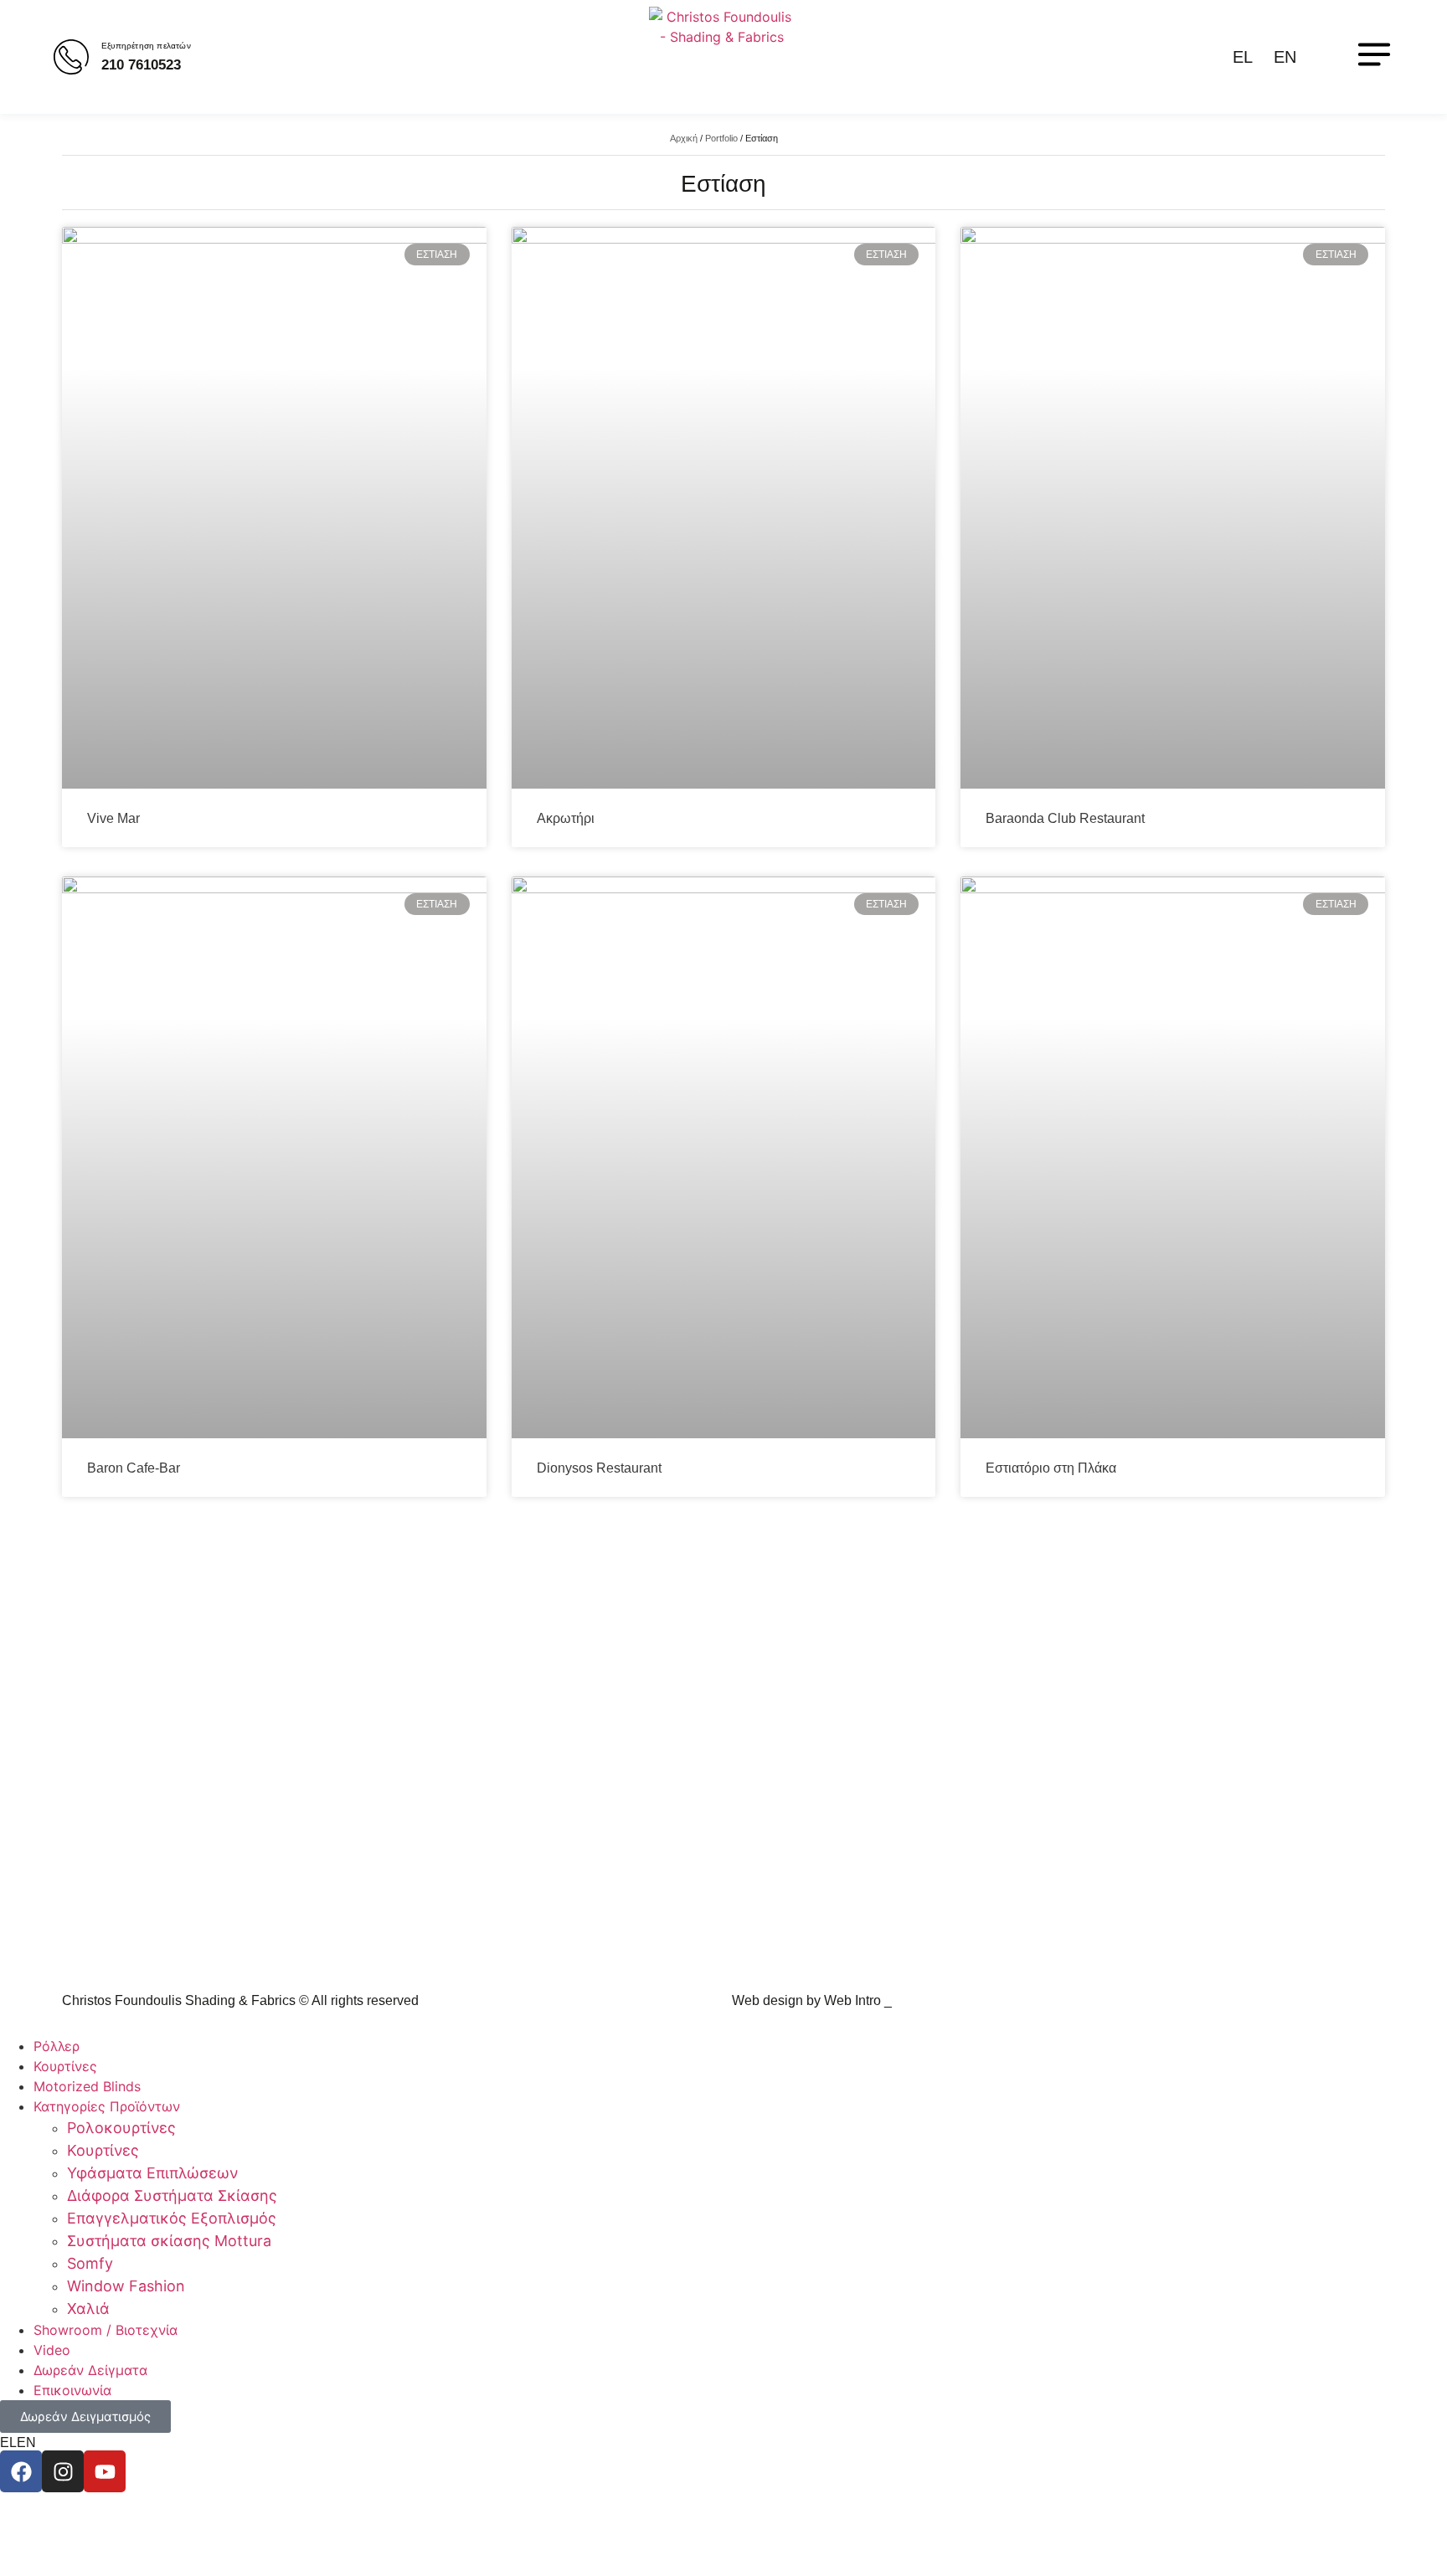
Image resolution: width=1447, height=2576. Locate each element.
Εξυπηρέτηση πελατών (146, 46)
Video (52, 2350)
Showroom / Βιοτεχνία (106, 2330)
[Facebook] (21, 2471)
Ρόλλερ (57, 2046)
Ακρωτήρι (566, 818)
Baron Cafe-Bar (134, 1468)
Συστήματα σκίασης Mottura (169, 2241)
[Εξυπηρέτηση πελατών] (71, 57)
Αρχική (684, 138)
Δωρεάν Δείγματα (90, 2370)
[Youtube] (105, 2471)
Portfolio (721, 138)
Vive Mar (113, 818)
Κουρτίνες (65, 2066)
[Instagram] (63, 2471)
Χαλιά (88, 2309)
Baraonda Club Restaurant (1065, 818)
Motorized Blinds (87, 2086)
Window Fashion (126, 2286)
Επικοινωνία (72, 2390)
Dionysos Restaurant (599, 1468)
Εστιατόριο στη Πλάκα (1051, 1468)
